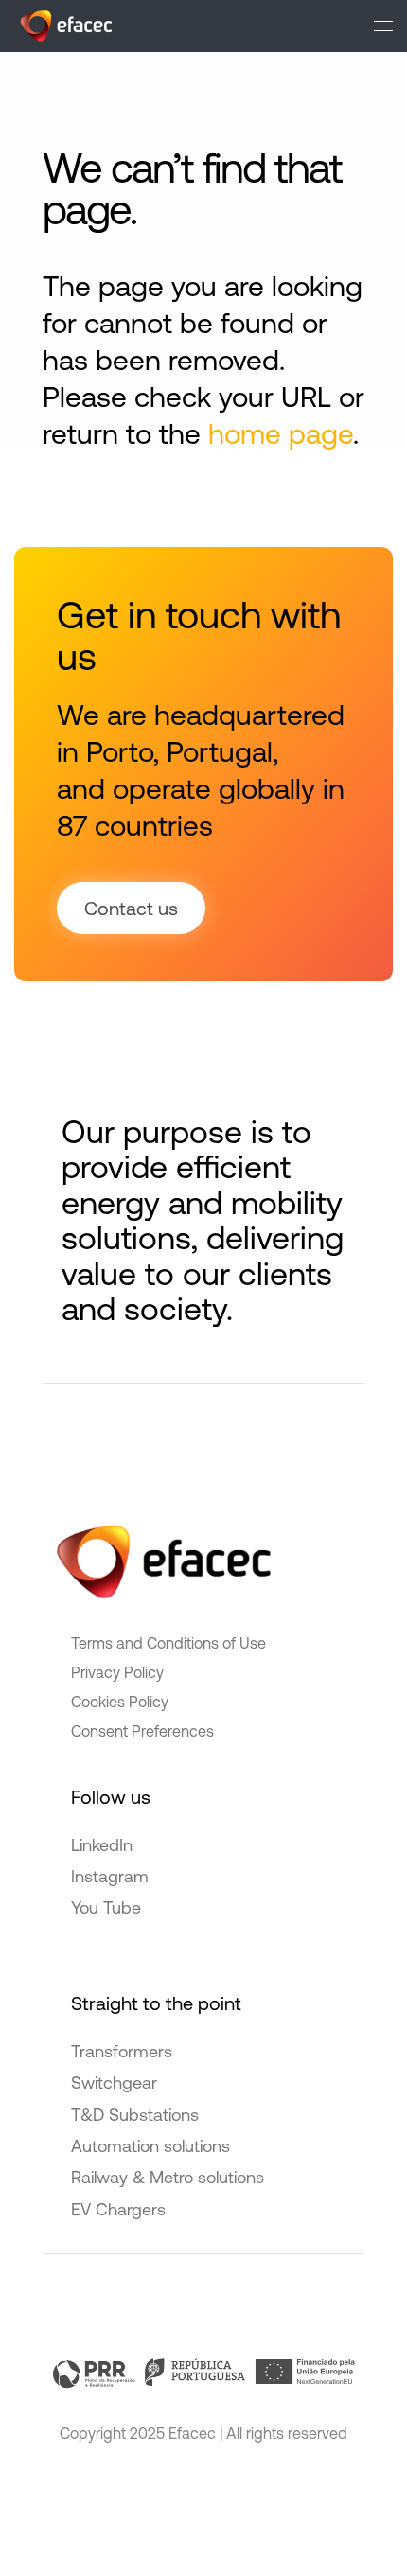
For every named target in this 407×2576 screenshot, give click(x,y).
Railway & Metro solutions (168, 2177)
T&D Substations (135, 2115)
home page (281, 433)
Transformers (122, 2051)
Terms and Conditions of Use (168, 1643)
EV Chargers (118, 2209)
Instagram (110, 1876)
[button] (383, 26)
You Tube (106, 1907)
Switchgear (114, 2082)
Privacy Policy (117, 1672)
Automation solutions (150, 2146)
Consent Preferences (142, 1731)
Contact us (131, 908)
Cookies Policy (120, 1702)
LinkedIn (102, 1845)
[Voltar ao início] (66, 26)
